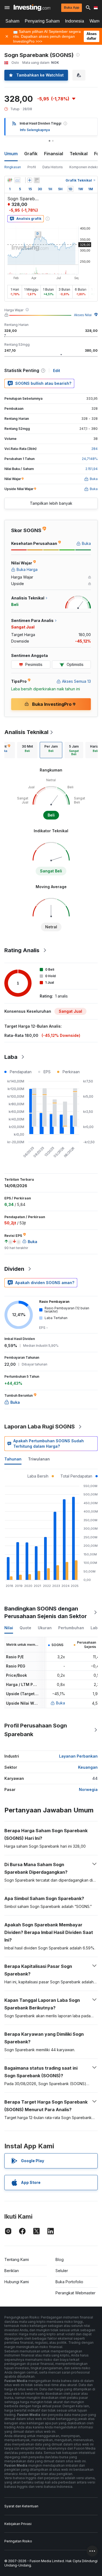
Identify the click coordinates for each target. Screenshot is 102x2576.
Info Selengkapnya (35, 130)
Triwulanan (39, 1459)
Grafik (31, 154)
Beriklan (12, 2271)
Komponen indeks (84, 167)
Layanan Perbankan (78, 1756)
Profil (32, 167)
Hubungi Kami (17, 2282)
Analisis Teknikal (26, 732)
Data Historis (53, 167)
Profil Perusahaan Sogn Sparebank (36, 1730)
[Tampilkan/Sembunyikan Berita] (37, 180)
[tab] (27, 750)
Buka (61, 1703)
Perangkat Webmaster (75, 2293)
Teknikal (79, 154)
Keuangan (88, 1767)
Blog (60, 2259)
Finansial (54, 154)
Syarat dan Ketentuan (21, 2506)
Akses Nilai (83, 315)
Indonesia (75, 21)
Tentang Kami (17, 2259)
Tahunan (13, 1459)
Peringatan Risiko (18, 2541)
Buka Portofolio (69, 2282)
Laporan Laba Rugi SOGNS (40, 1427)
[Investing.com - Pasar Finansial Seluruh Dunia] (32, 8)
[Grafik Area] (17, 180)
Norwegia (88, 1789)
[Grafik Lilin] (10, 180)
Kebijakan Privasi (18, 2524)
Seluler (62, 2271)
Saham (12, 21)
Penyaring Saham (42, 21)
